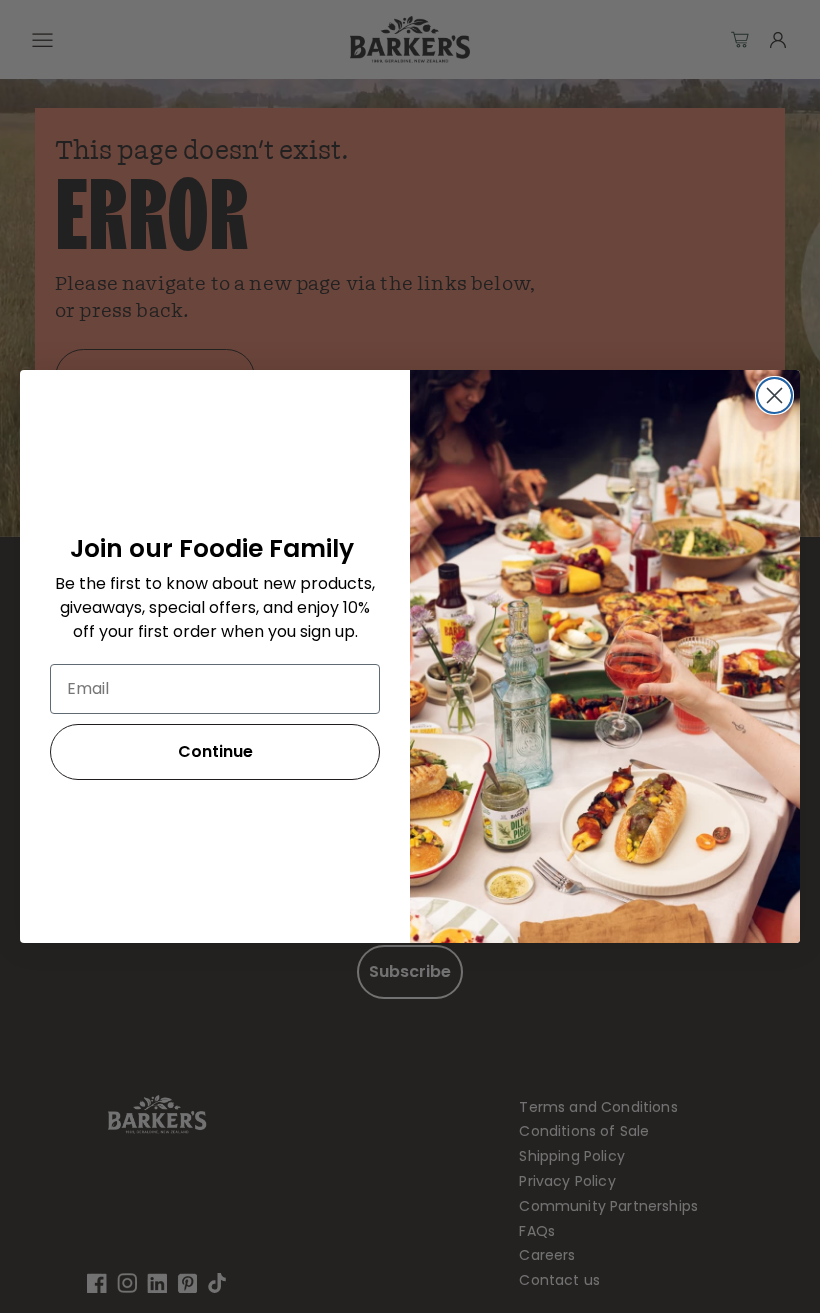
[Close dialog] (774, 395)
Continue (215, 751)
